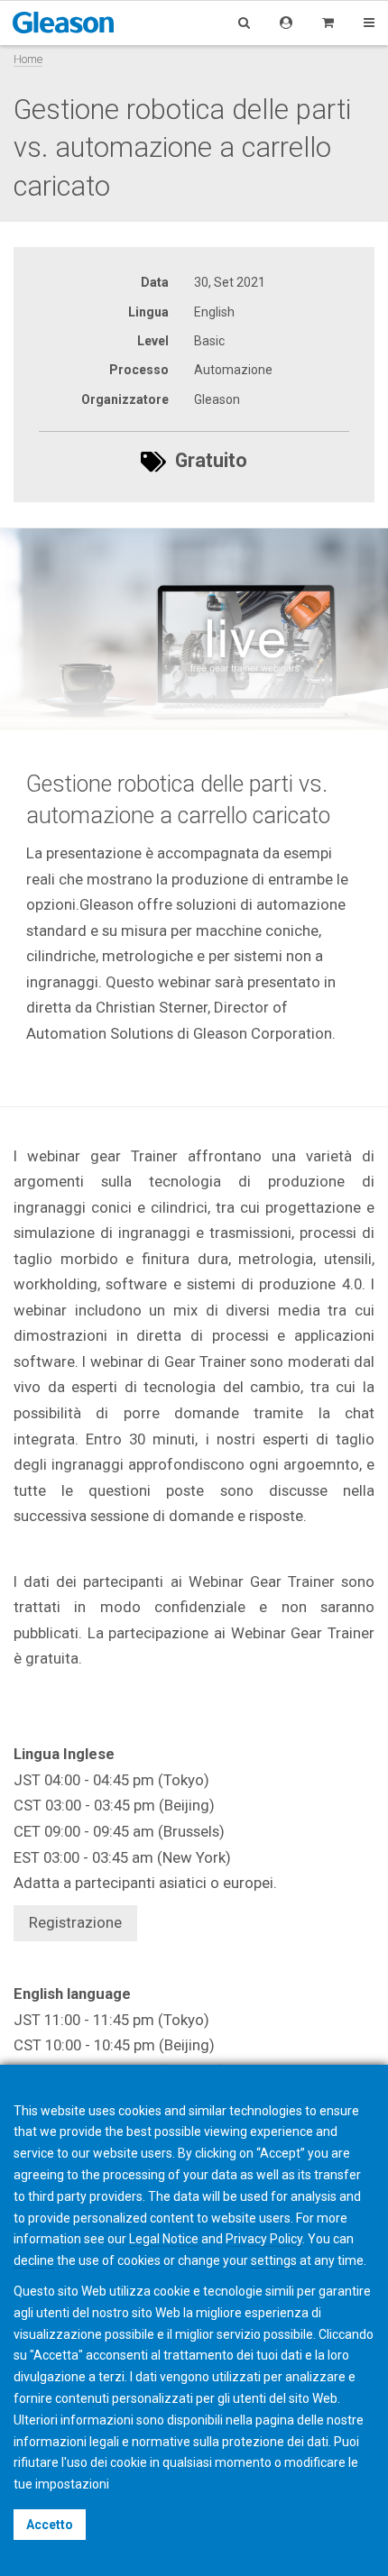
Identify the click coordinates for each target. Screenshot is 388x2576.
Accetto (50, 2525)
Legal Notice (164, 2239)
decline (34, 2260)
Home (28, 59)
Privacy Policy (264, 2239)
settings (274, 2260)
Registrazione (75, 1922)
